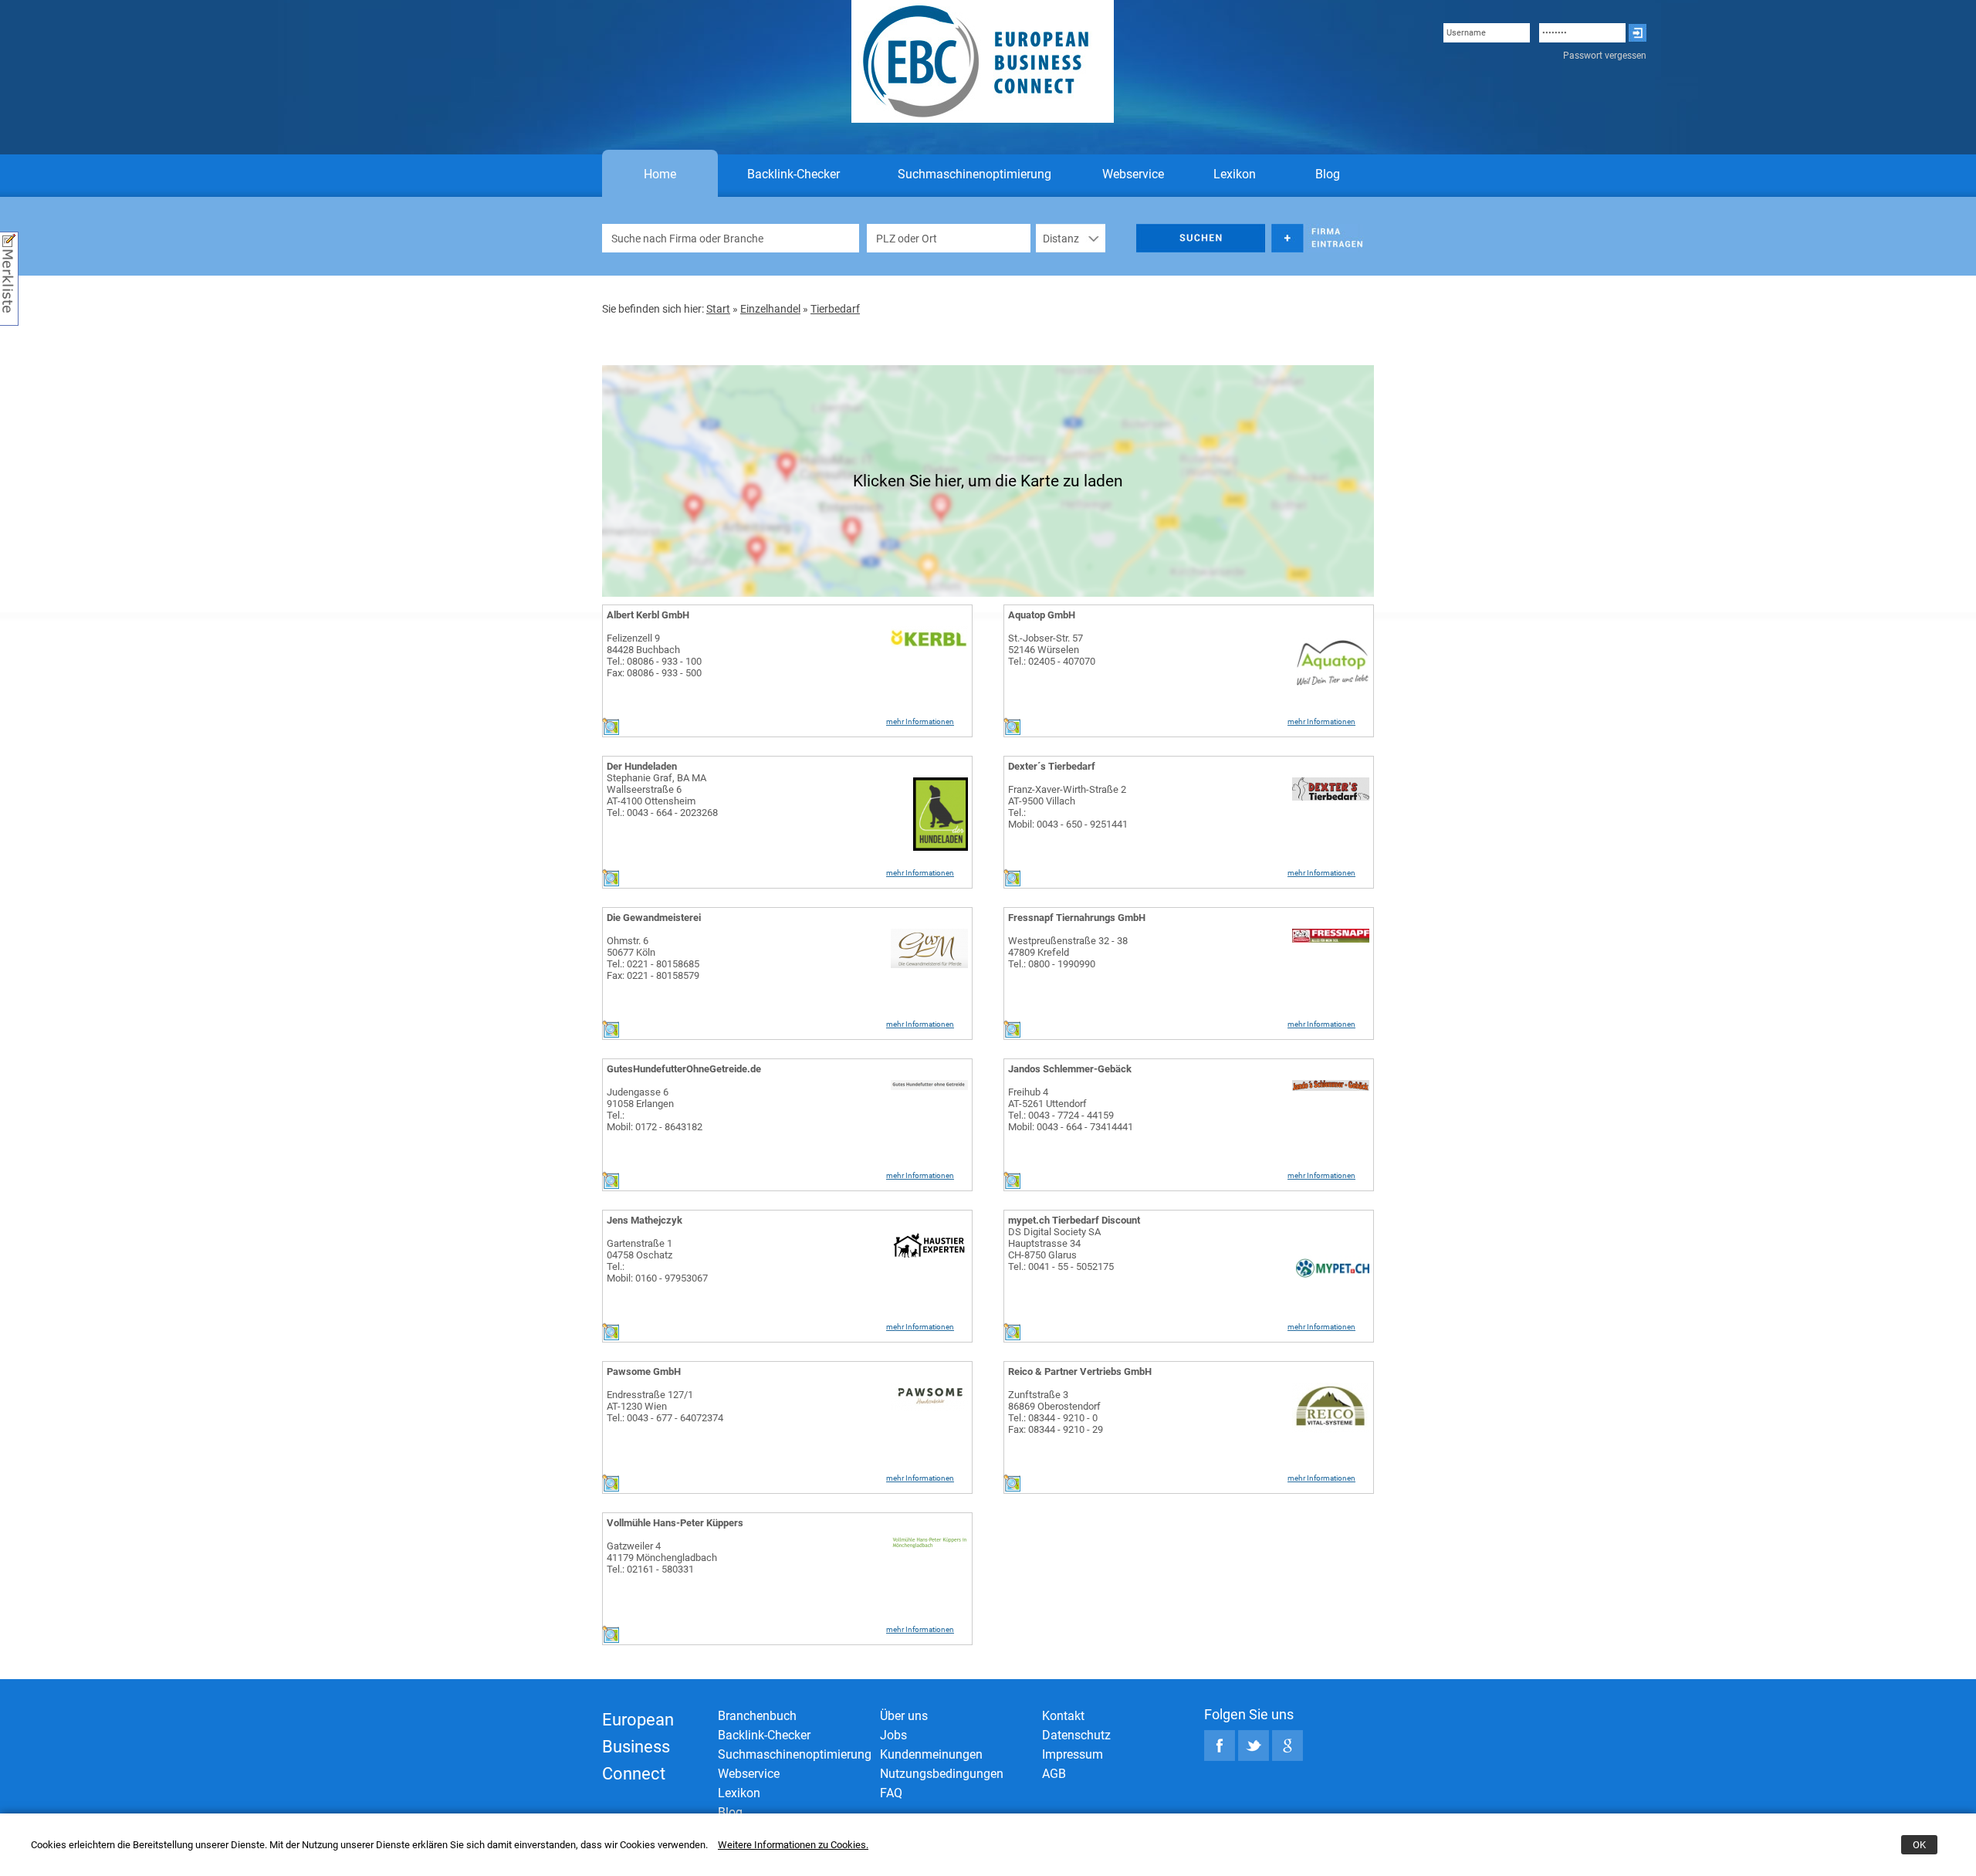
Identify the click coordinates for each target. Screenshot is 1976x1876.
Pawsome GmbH (644, 1371)
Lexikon (1235, 174)
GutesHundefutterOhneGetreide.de (684, 1069)
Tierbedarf (835, 309)
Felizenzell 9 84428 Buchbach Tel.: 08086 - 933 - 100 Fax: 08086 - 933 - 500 (654, 655)
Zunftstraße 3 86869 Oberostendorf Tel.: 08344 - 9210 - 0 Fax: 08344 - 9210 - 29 (1056, 1412)
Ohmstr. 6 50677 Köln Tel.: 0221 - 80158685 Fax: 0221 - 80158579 (653, 958)
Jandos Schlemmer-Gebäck (1070, 1069)
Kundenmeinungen (931, 1754)
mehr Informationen (920, 721)
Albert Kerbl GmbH (648, 615)
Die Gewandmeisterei (654, 918)
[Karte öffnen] (611, 731)
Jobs (893, 1735)
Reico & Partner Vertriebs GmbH (1080, 1371)
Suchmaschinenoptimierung (974, 174)
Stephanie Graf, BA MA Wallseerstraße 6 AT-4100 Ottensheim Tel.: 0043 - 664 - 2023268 (662, 795)
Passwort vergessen (1605, 56)
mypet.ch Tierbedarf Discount (1074, 1220)
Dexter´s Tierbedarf (1052, 766)
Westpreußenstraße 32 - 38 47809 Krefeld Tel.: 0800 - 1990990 (1068, 952)
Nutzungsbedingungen (942, 1774)
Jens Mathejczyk (645, 1220)
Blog (1328, 174)
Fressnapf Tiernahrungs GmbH (1077, 918)
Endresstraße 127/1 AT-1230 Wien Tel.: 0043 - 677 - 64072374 (665, 1406)
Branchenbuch (757, 1716)
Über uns (904, 1716)
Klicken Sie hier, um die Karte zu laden (988, 481)
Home (660, 174)
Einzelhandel (770, 309)
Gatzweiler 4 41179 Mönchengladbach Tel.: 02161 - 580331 (662, 1558)
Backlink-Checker (793, 174)
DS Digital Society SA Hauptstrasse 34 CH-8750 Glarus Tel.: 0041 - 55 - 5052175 (1061, 1249)
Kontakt (1063, 1716)
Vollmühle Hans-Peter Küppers (675, 1523)
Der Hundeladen (642, 766)
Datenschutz (1076, 1735)
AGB (1054, 1774)
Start (718, 309)
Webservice (1133, 174)
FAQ (891, 1793)
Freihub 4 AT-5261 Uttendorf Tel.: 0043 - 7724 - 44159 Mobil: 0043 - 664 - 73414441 (1071, 1109)
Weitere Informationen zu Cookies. (793, 1845)
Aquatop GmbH (1042, 615)
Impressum (1073, 1754)
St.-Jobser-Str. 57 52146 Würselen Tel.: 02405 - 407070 (1052, 650)
